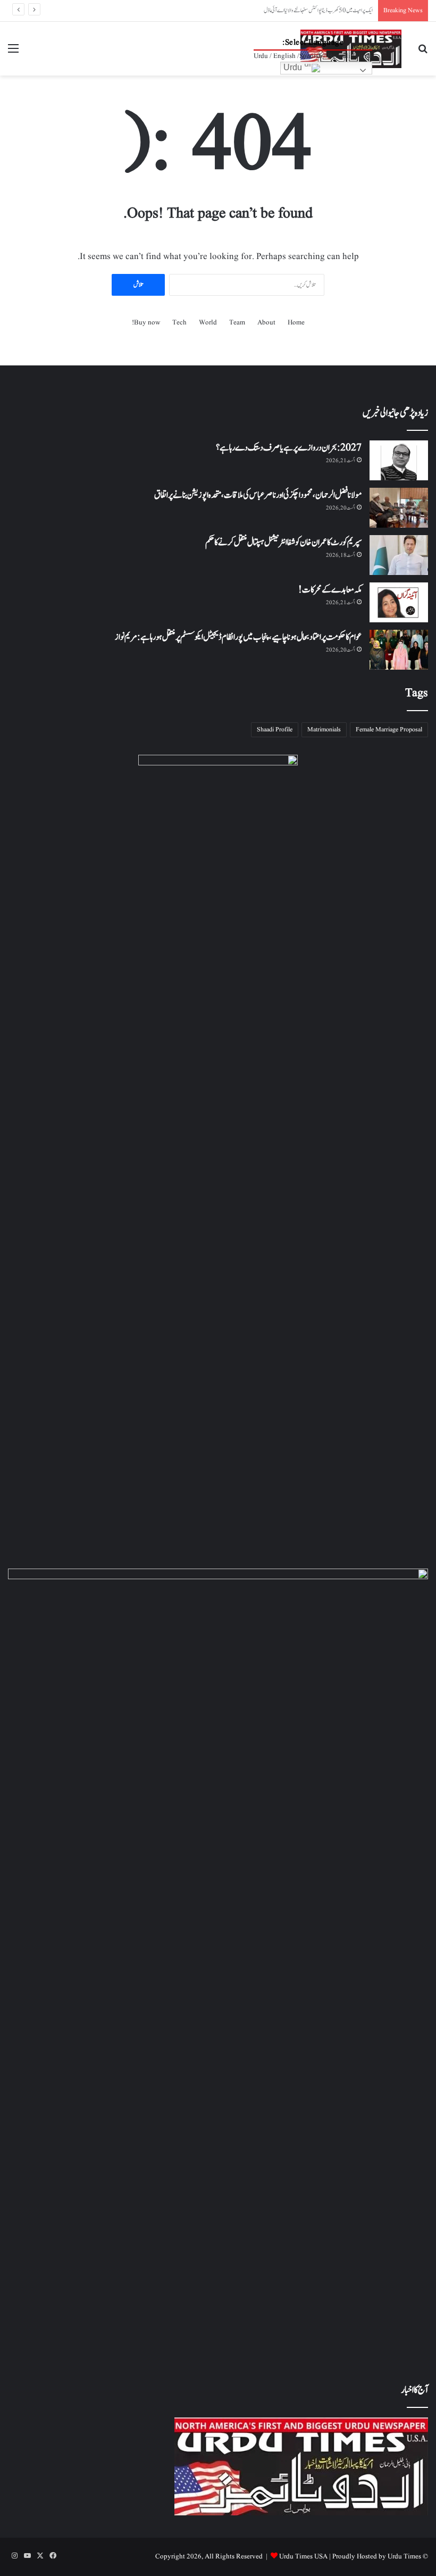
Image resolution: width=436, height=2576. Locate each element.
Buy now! (146, 323)
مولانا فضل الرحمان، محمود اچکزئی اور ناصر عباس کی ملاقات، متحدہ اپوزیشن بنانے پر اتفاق (258, 495)
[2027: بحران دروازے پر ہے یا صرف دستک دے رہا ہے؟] (399, 460)
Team (237, 323)
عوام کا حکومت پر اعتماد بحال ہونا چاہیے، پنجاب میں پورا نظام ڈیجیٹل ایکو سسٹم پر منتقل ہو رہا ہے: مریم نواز (238, 637)
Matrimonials (324, 730)
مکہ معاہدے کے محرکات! (330, 590)
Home (296, 323)
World (208, 323)
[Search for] (423, 53)
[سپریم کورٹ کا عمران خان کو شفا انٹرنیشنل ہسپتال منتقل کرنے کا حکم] (399, 555)
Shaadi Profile (275, 730)
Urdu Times (404, 2557)
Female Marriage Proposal (389, 730)
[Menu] (13, 53)
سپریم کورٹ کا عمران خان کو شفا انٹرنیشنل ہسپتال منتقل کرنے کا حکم (283, 543)
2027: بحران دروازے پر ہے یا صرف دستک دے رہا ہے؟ (289, 448)
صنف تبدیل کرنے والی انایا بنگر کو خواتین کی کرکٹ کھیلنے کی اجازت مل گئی (316, 10)
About (266, 323)
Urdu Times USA (303, 2557)
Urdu (294, 67)
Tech (179, 323)
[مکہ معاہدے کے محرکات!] (399, 602)
